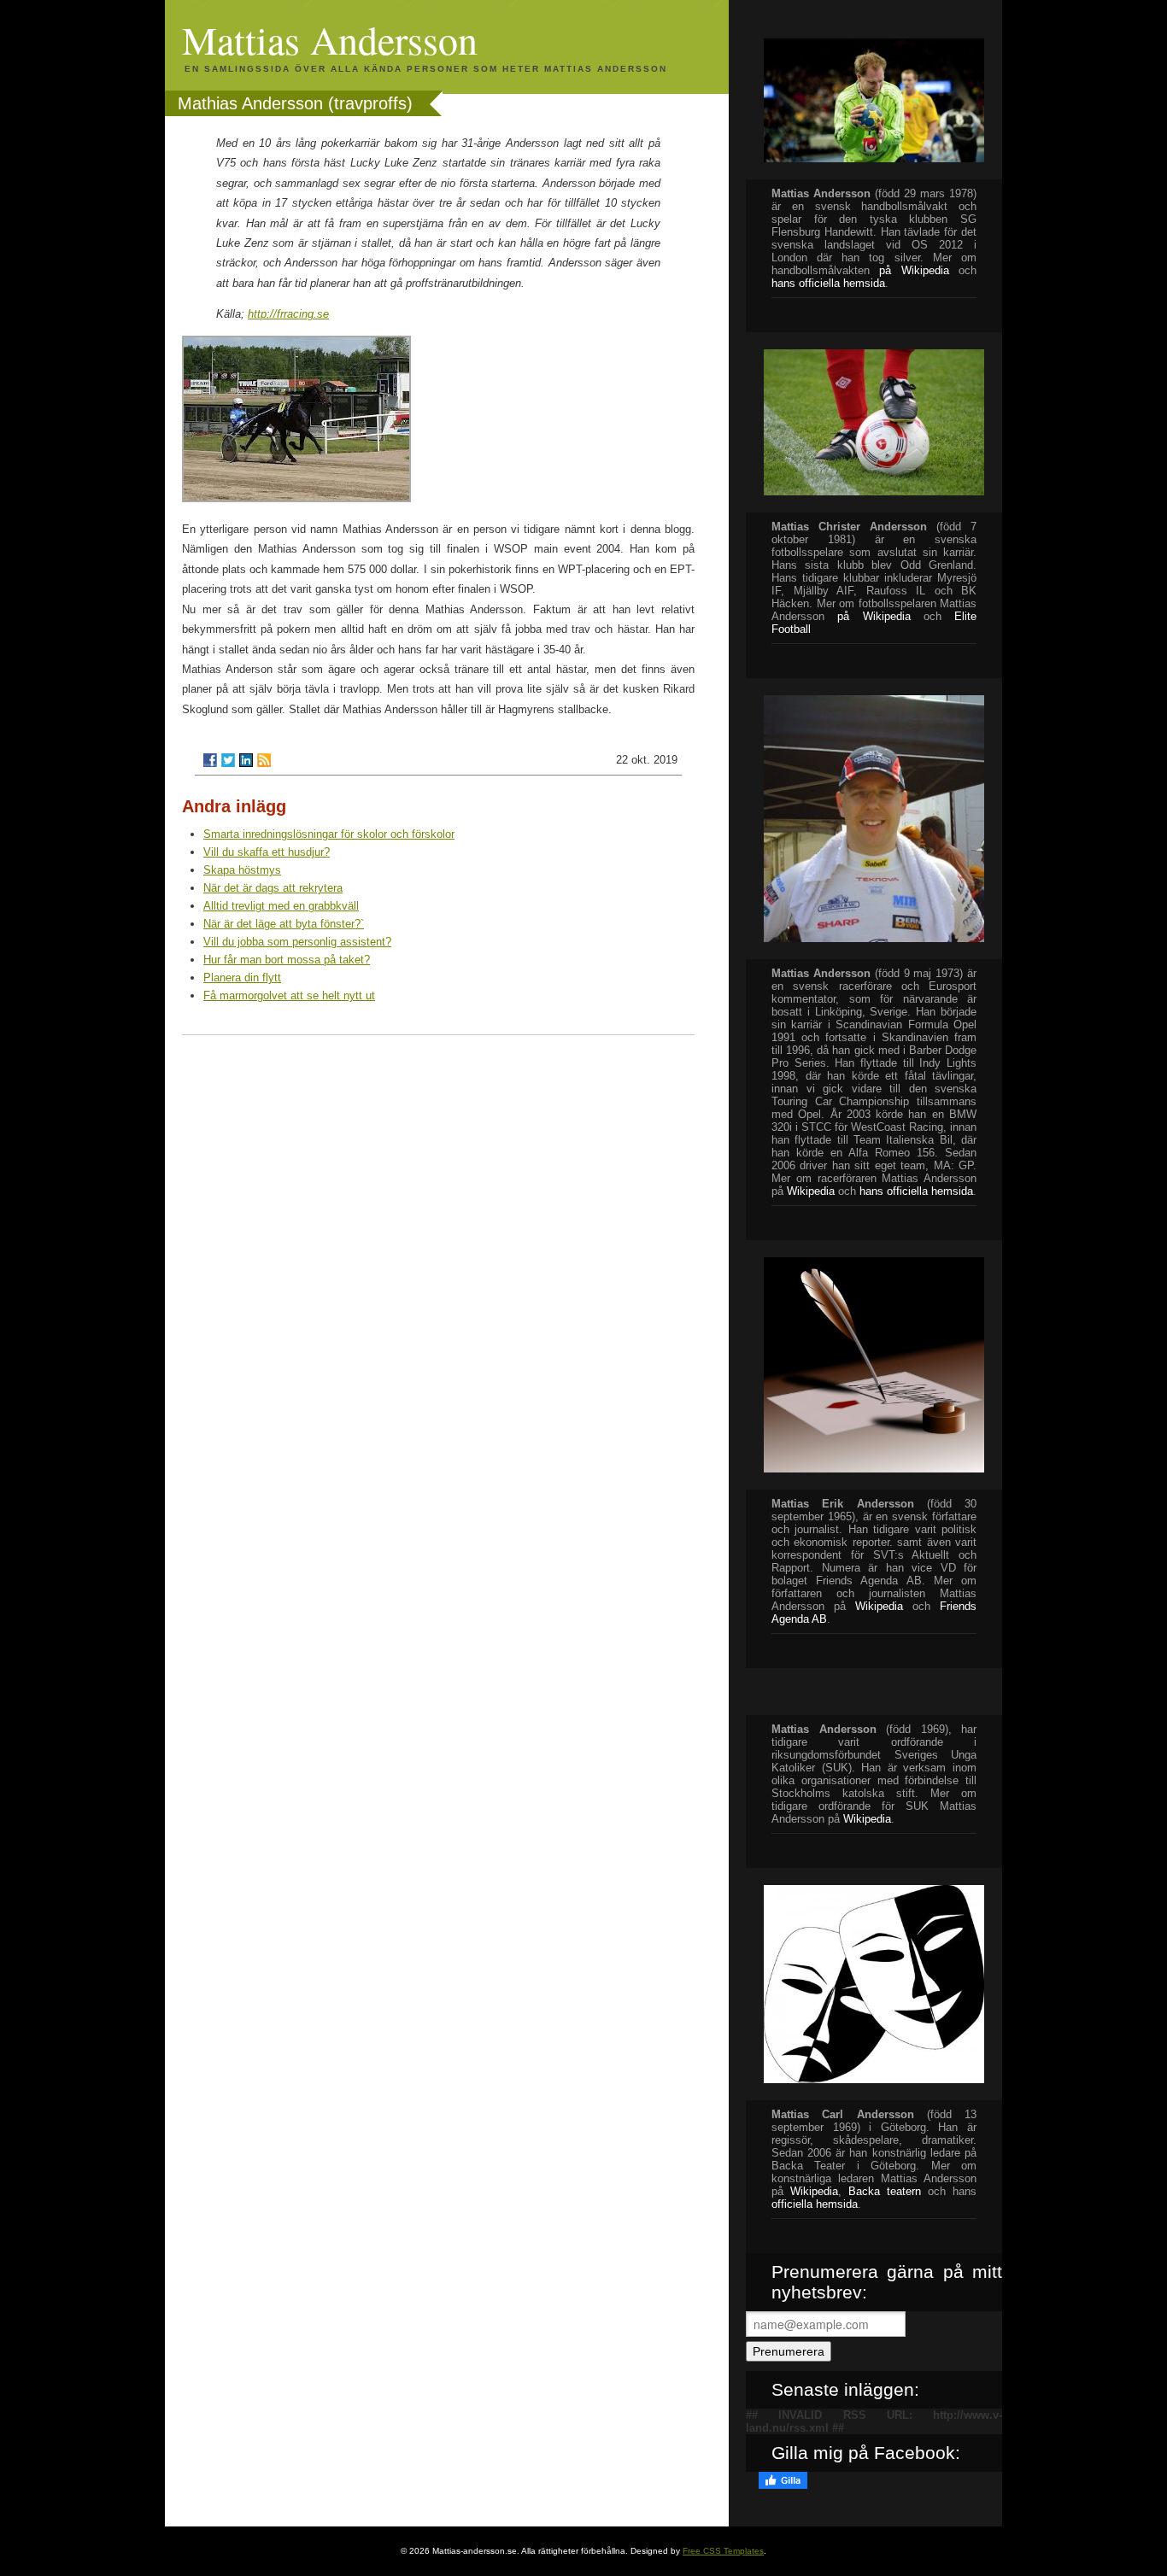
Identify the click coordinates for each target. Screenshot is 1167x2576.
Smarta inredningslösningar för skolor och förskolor (329, 834)
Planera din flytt (242, 978)
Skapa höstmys (242, 870)
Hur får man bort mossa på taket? (287, 960)
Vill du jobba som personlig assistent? (297, 942)
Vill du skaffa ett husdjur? (267, 852)
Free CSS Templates (723, 2551)
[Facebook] (210, 760)
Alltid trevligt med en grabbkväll (281, 906)
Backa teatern (885, 2191)
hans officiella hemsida (916, 1191)
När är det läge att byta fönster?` (284, 924)
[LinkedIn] (246, 760)
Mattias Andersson (330, 39)
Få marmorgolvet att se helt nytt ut (289, 995)
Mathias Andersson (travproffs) (295, 103)
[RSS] (264, 760)
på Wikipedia (914, 270)
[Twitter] (228, 760)
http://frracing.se (288, 314)
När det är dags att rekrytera (273, 888)
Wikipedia (811, 1191)
